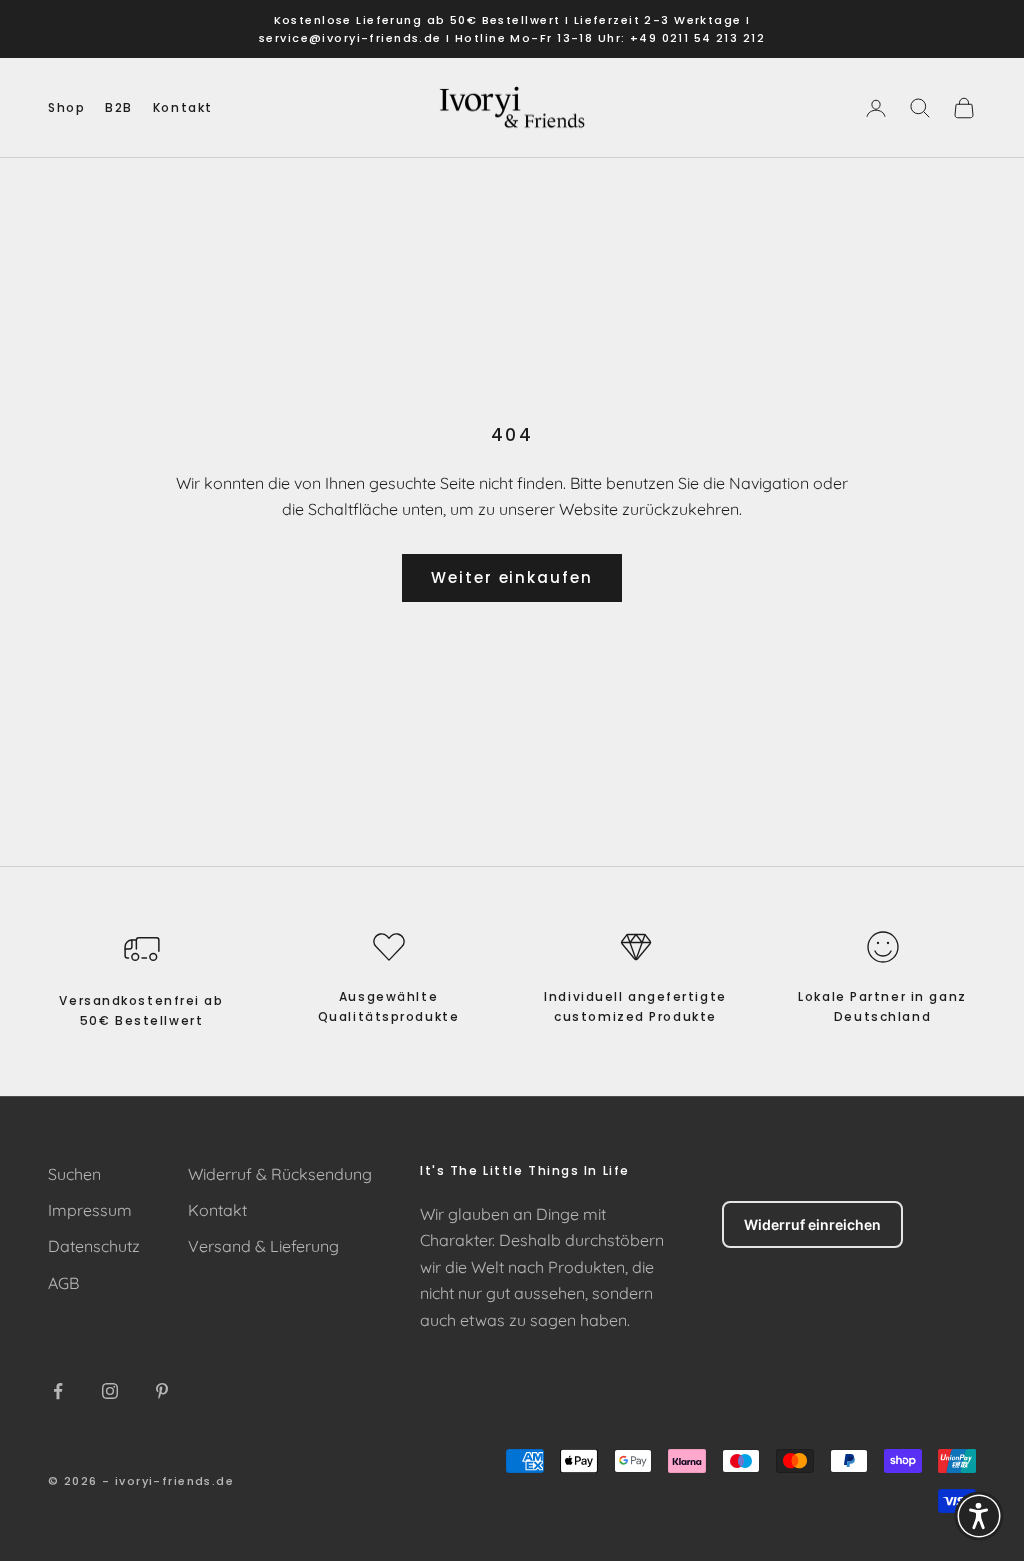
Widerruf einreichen (812, 1224)
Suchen (74, 1174)
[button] (979, 1516)
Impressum (90, 1210)
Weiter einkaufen (512, 577)
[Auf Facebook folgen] (58, 1391)
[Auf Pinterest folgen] (162, 1391)
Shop (66, 107)
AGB (63, 1283)
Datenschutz (94, 1246)
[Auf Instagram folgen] (110, 1391)
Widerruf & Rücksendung (280, 1174)
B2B (119, 107)
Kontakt (183, 107)
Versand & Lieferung (263, 1246)
